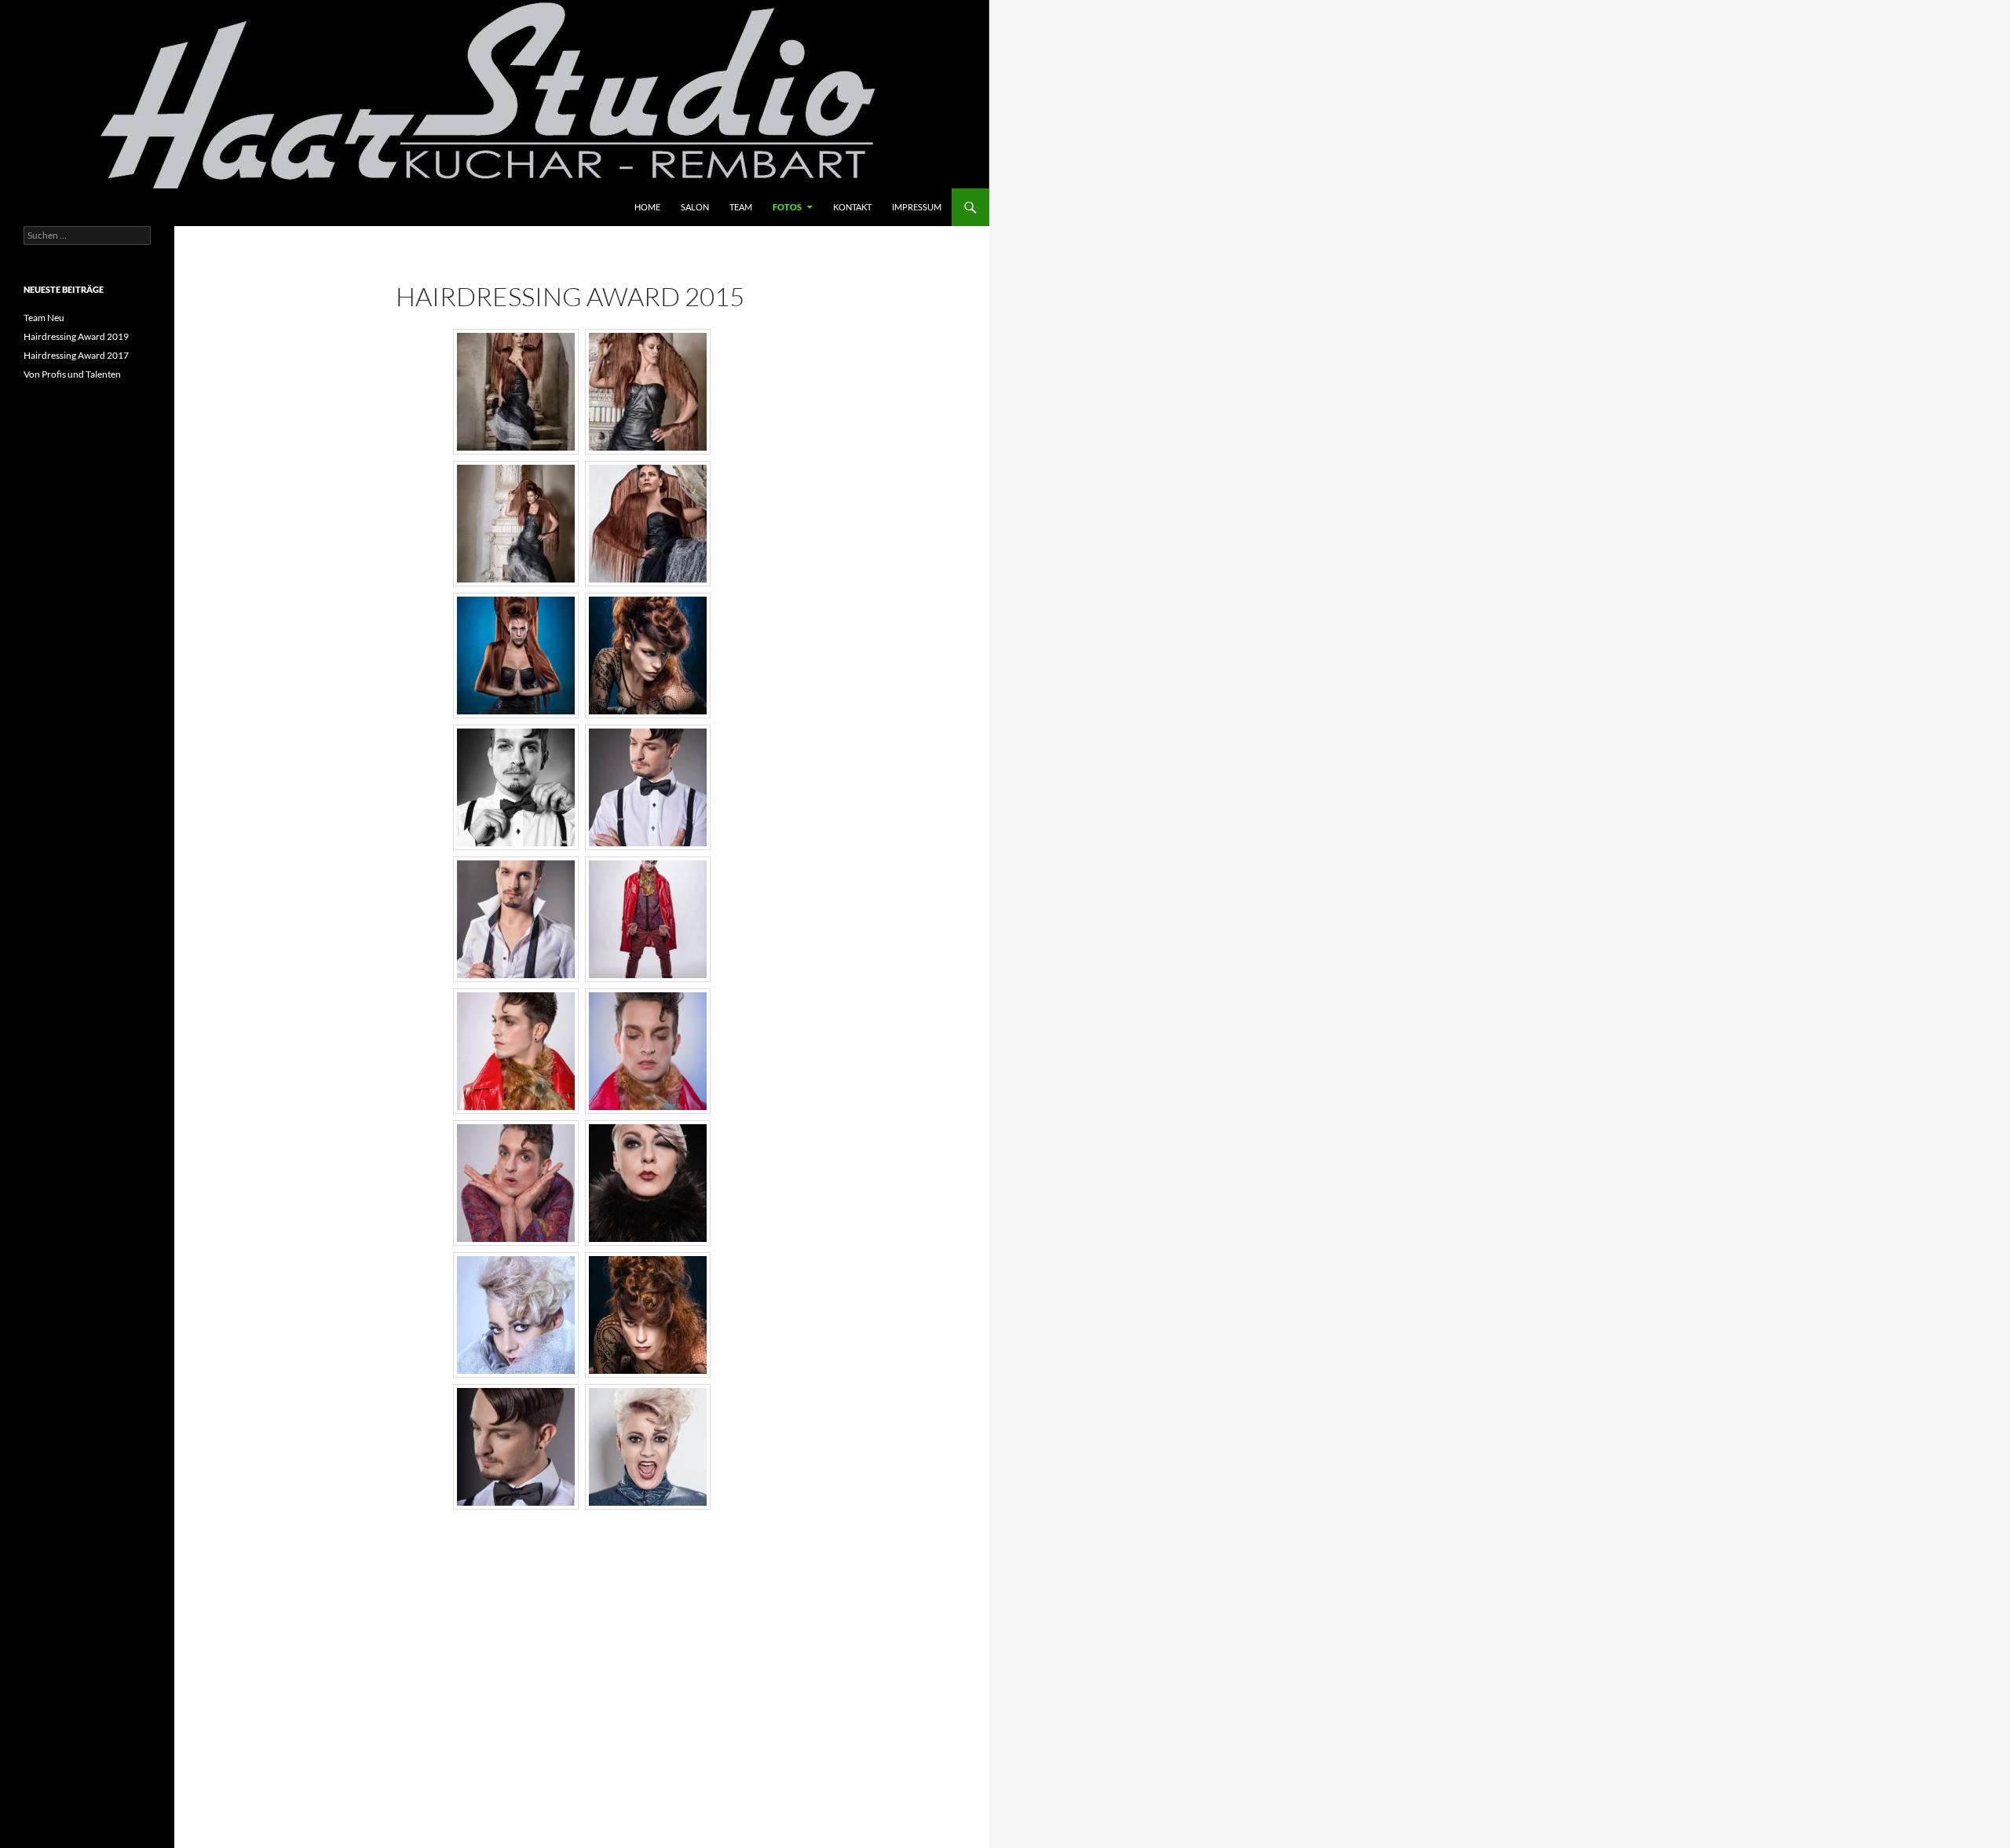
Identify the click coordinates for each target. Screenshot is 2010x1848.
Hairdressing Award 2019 (76, 336)
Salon (695, 207)
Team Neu (44, 318)
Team (741, 207)
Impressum (917, 207)
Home (647, 207)
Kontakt (852, 207)
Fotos (787, 207)
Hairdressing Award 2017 (76, 355)
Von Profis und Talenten (72, 374)
